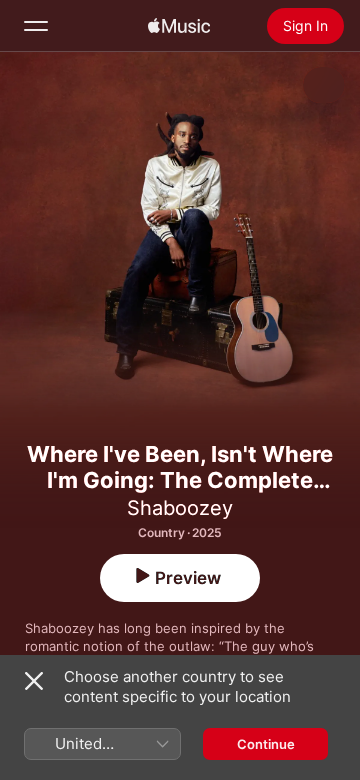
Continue (266, 744)
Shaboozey (180, 508)
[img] (179, 26)
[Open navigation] (36, 26)
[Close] (34, 681)
